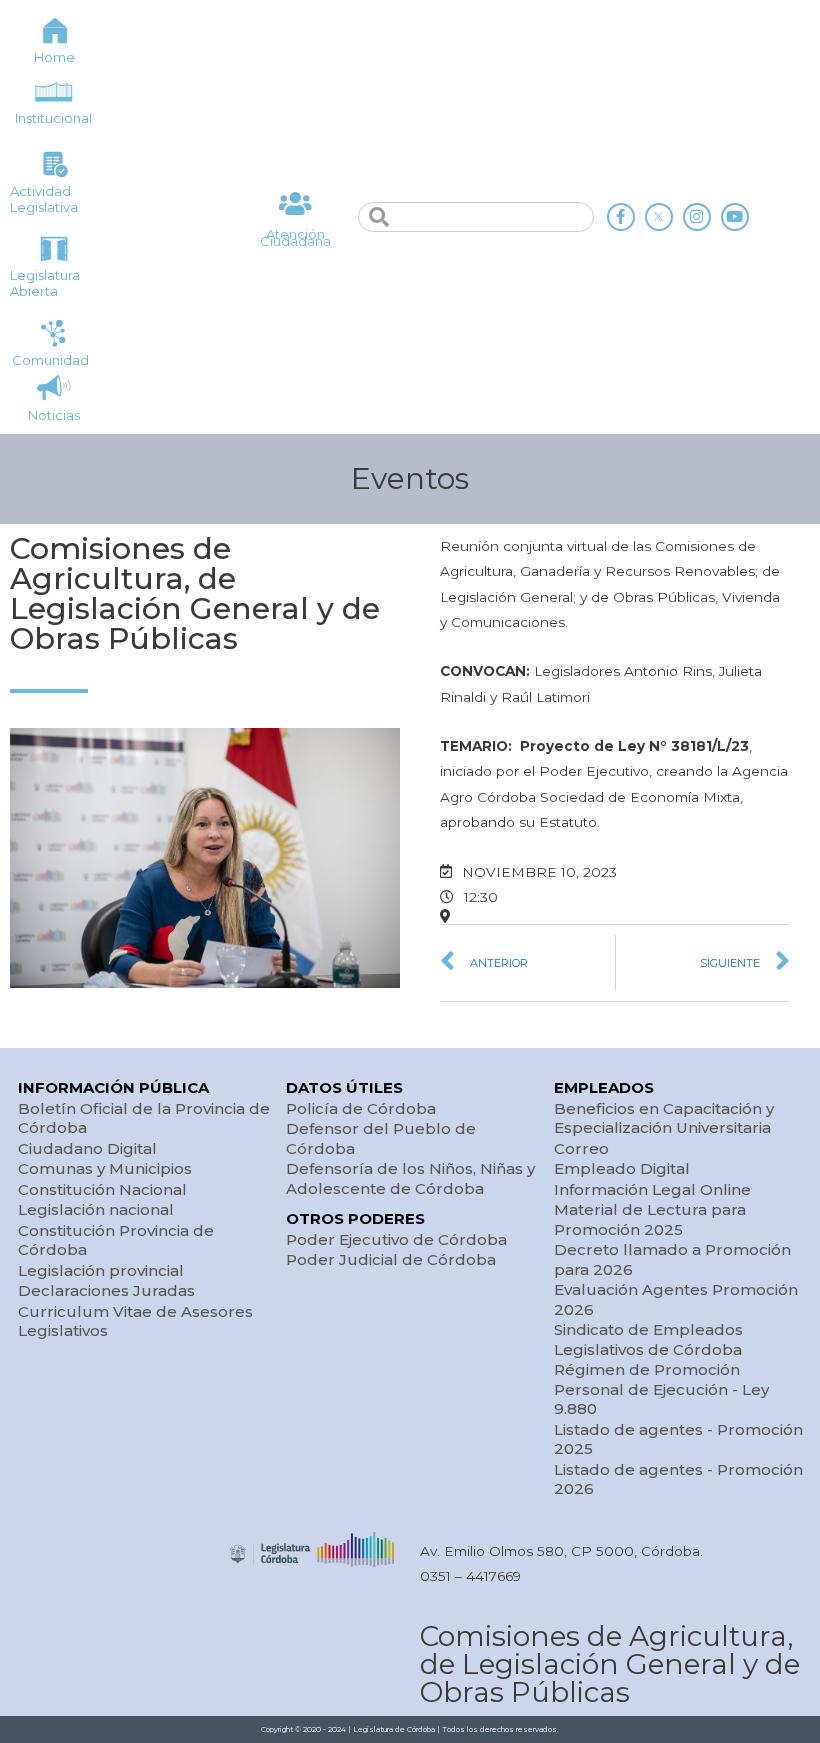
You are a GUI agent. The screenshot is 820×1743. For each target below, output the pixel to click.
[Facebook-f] (621, 217)
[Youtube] (735, 217)
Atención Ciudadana (295, 237)
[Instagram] (697, 217)
